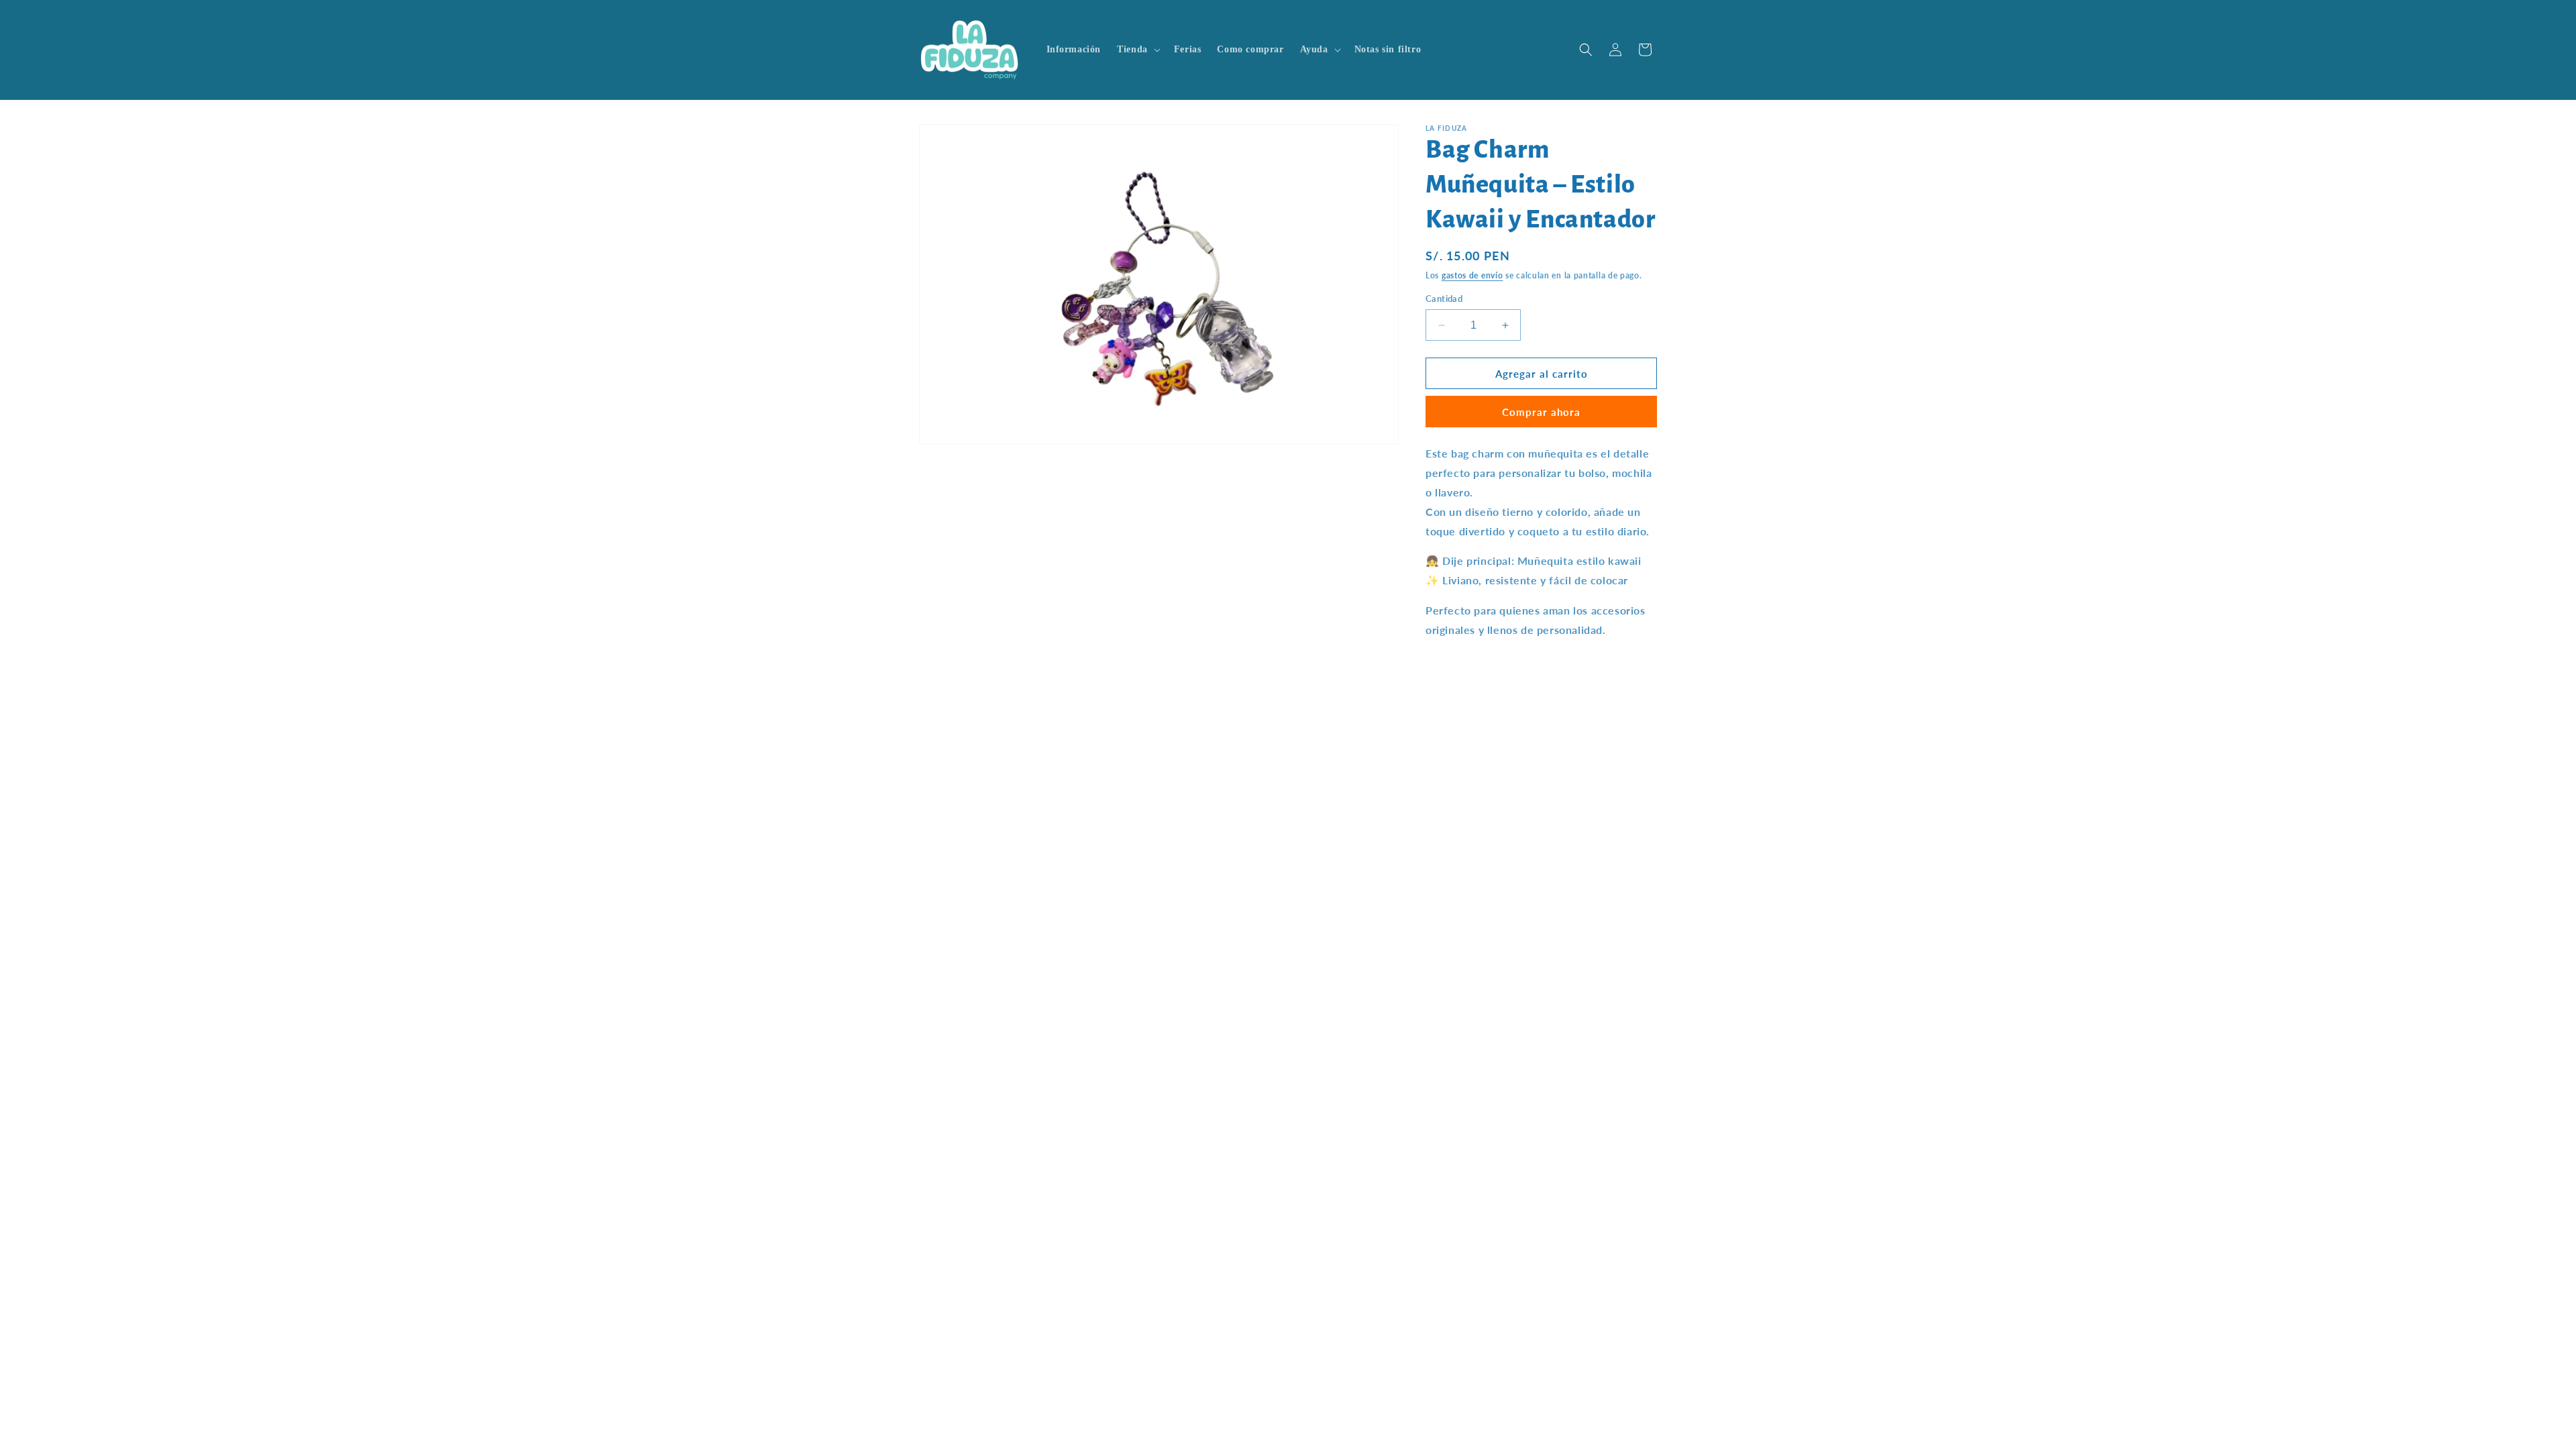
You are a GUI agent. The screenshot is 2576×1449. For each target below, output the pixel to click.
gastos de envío (1472, 275)
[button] (1137, 50)
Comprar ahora (1541, 412)
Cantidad (1444, 299)
